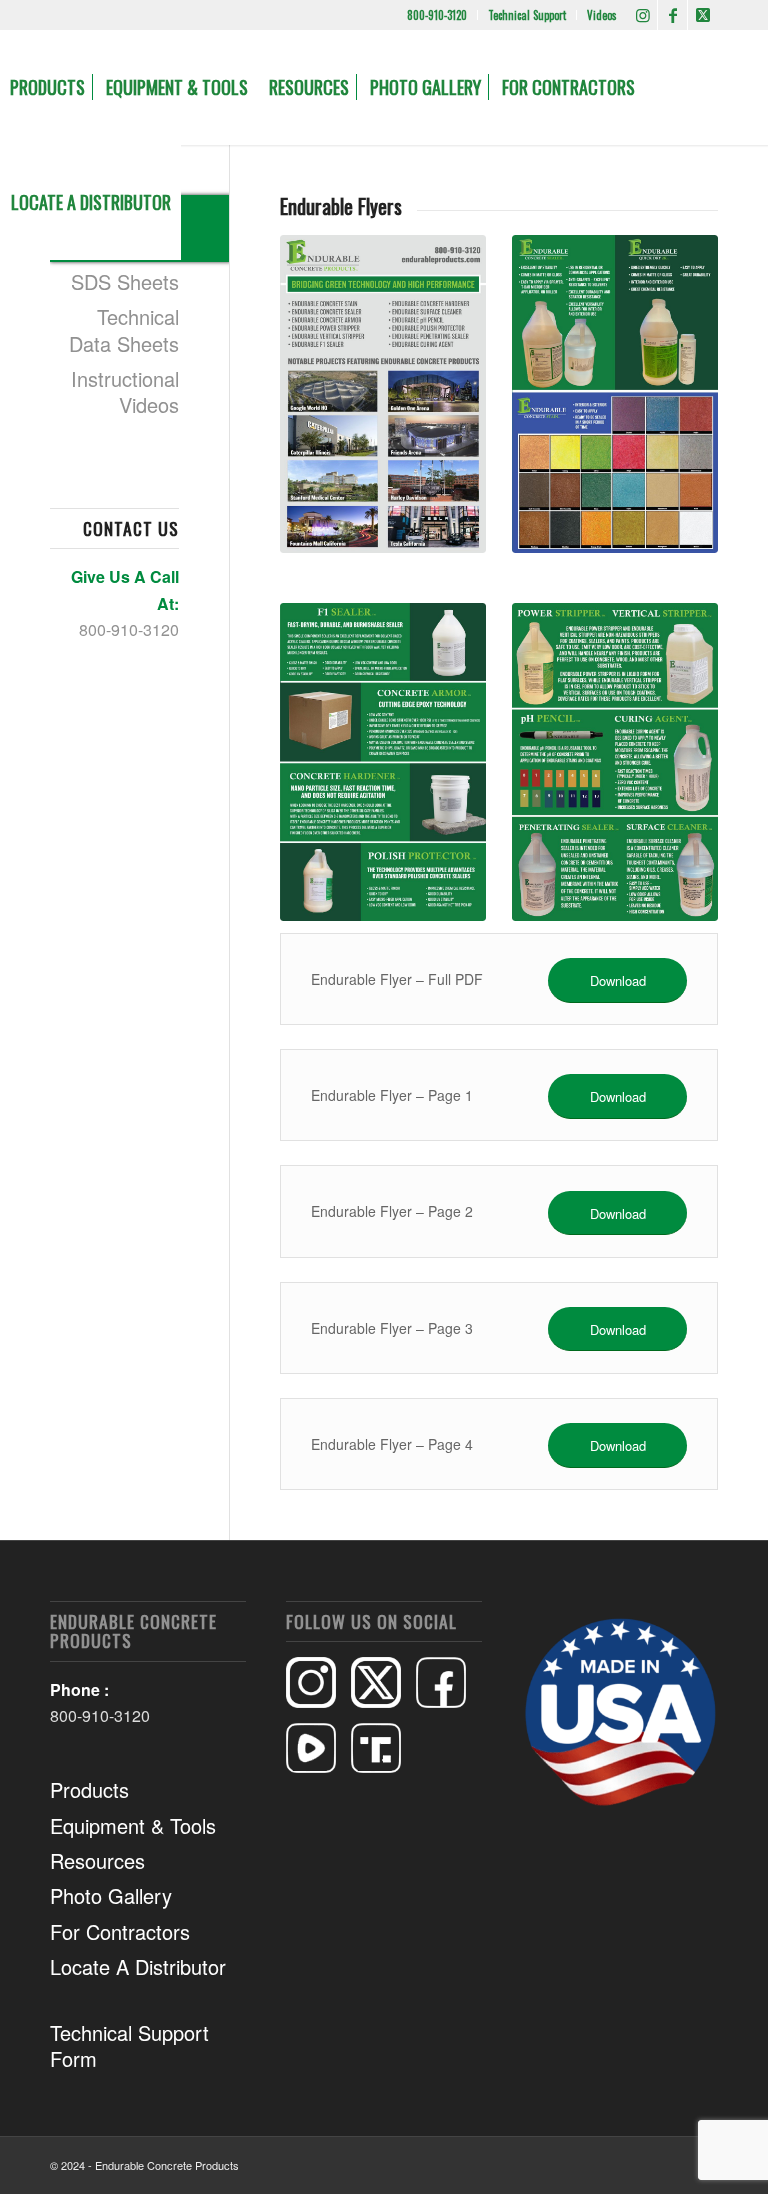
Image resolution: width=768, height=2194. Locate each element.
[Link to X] (703, 15)
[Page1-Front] (383, 394)
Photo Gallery (111, 1895)
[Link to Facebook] (672, 15)
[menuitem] (437, 15)
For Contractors (120, 1931)
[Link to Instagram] (642, 15)
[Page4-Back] (615, 762)
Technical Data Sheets (124, 329)
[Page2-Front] (615, 394)
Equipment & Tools (133, 1825)
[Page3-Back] (383, 762)
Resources (97, 1860)
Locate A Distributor (138, 1966)
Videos (602, 15)
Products (89, 1789)
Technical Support (527, 15)
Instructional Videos (125, 391)
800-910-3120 (437, 15)
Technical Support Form (129, 2045)
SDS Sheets (125, 281)
